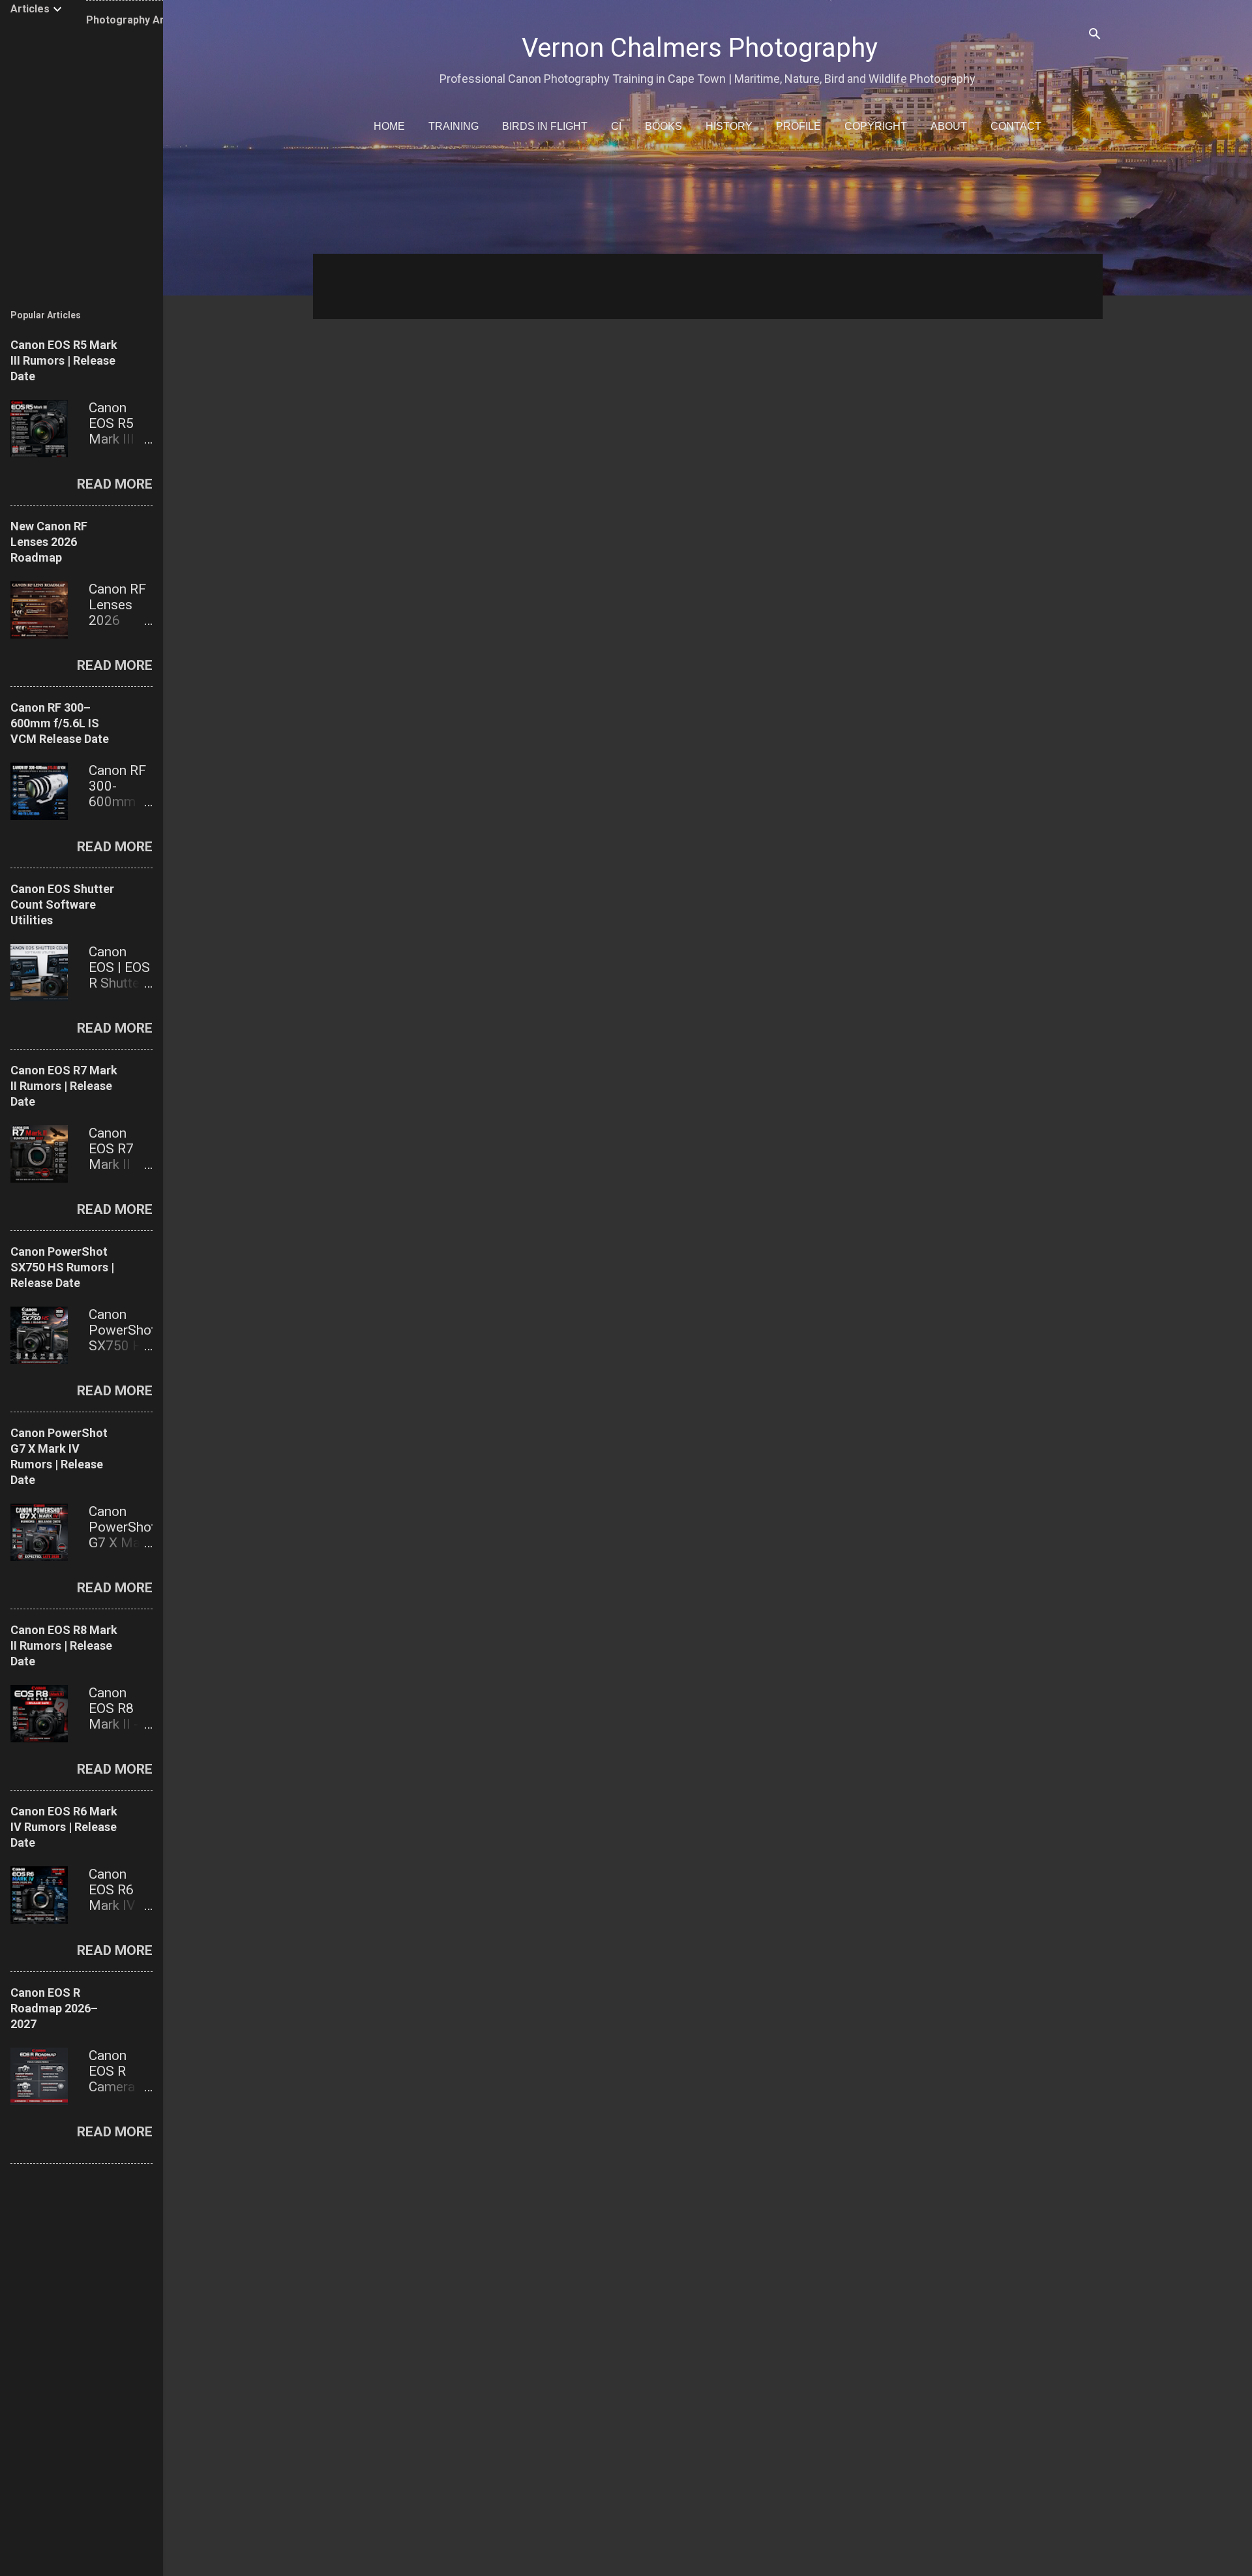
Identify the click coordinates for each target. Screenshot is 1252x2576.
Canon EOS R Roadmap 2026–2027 (54, 2008)
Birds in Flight (545, 126)
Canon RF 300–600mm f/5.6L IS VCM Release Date (60, 723)
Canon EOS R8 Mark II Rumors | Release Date (64, 1645)
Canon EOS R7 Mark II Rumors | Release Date (64, 1086)
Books (663, 126)
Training (454, 126)
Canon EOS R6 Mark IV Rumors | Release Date (64, 1827)
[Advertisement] (704, 202)
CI (616, 126)
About (949, 126)
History (729, 126)
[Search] (1095, 36)
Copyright (876, 126)
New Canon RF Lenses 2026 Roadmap (49, 542)
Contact (1016, 126)
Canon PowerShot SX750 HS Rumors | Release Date (62, 1267)
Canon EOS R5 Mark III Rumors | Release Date (64, 360)
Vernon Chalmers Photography (700, 48)
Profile (798, 126)
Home (389, 126)
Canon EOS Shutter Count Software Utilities (62, 904)
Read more (115, 484)
